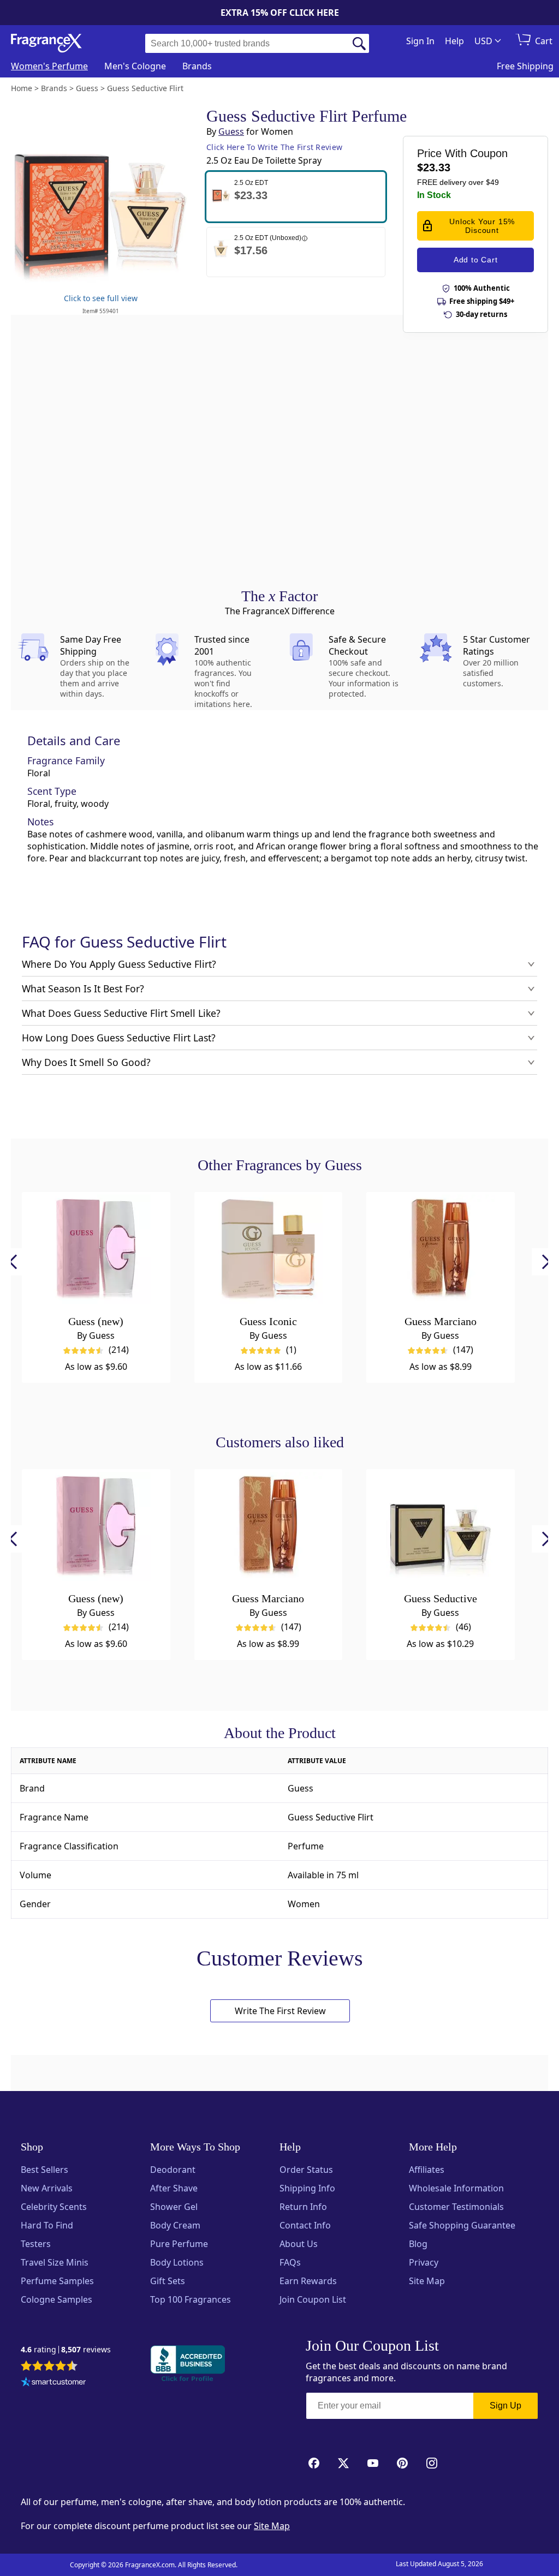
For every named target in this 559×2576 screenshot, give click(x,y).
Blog (418, 2244)
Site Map (427, 2281)
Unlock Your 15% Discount (482, 226)
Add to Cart (476, 260)
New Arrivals (47, 2188)
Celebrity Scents (54, 2207)
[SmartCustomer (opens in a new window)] (53, 2383)
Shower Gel (174, 2207)
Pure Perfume (179, 2244)
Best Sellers (44, 2170)
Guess (231, 131)
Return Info (303, 2207)
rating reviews (66, 2350)
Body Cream (175, 2225)
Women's (49, 66)
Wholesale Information (456, 2188)
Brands (197, 66)
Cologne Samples (57, 2299)
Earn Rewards (308, 2281)
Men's (135, 66)
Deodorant (173, 2170)
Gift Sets (168, 2281)
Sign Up (506, 2406)
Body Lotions (177, 2262)
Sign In (420, 41)
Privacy (424, 2262)
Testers (36, 2244)
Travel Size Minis (55, 2262)
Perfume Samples (57, 2281)
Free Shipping (525, 66)
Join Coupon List (313, 2299)
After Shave (174, 2188)
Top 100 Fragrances (191, 2299)
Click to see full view (101, 298)
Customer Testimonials (456, 2207)
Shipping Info (307, 2188)
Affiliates (427, 2170)
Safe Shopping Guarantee (462, 2225)
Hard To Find (47, 2225)
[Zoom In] (436, 971)
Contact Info (305, 2225)
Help (454, 41)
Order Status (306, 2170)
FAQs (290, 2262)
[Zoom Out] (436, 1003)
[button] (296, 197)
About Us (299, 2244)
